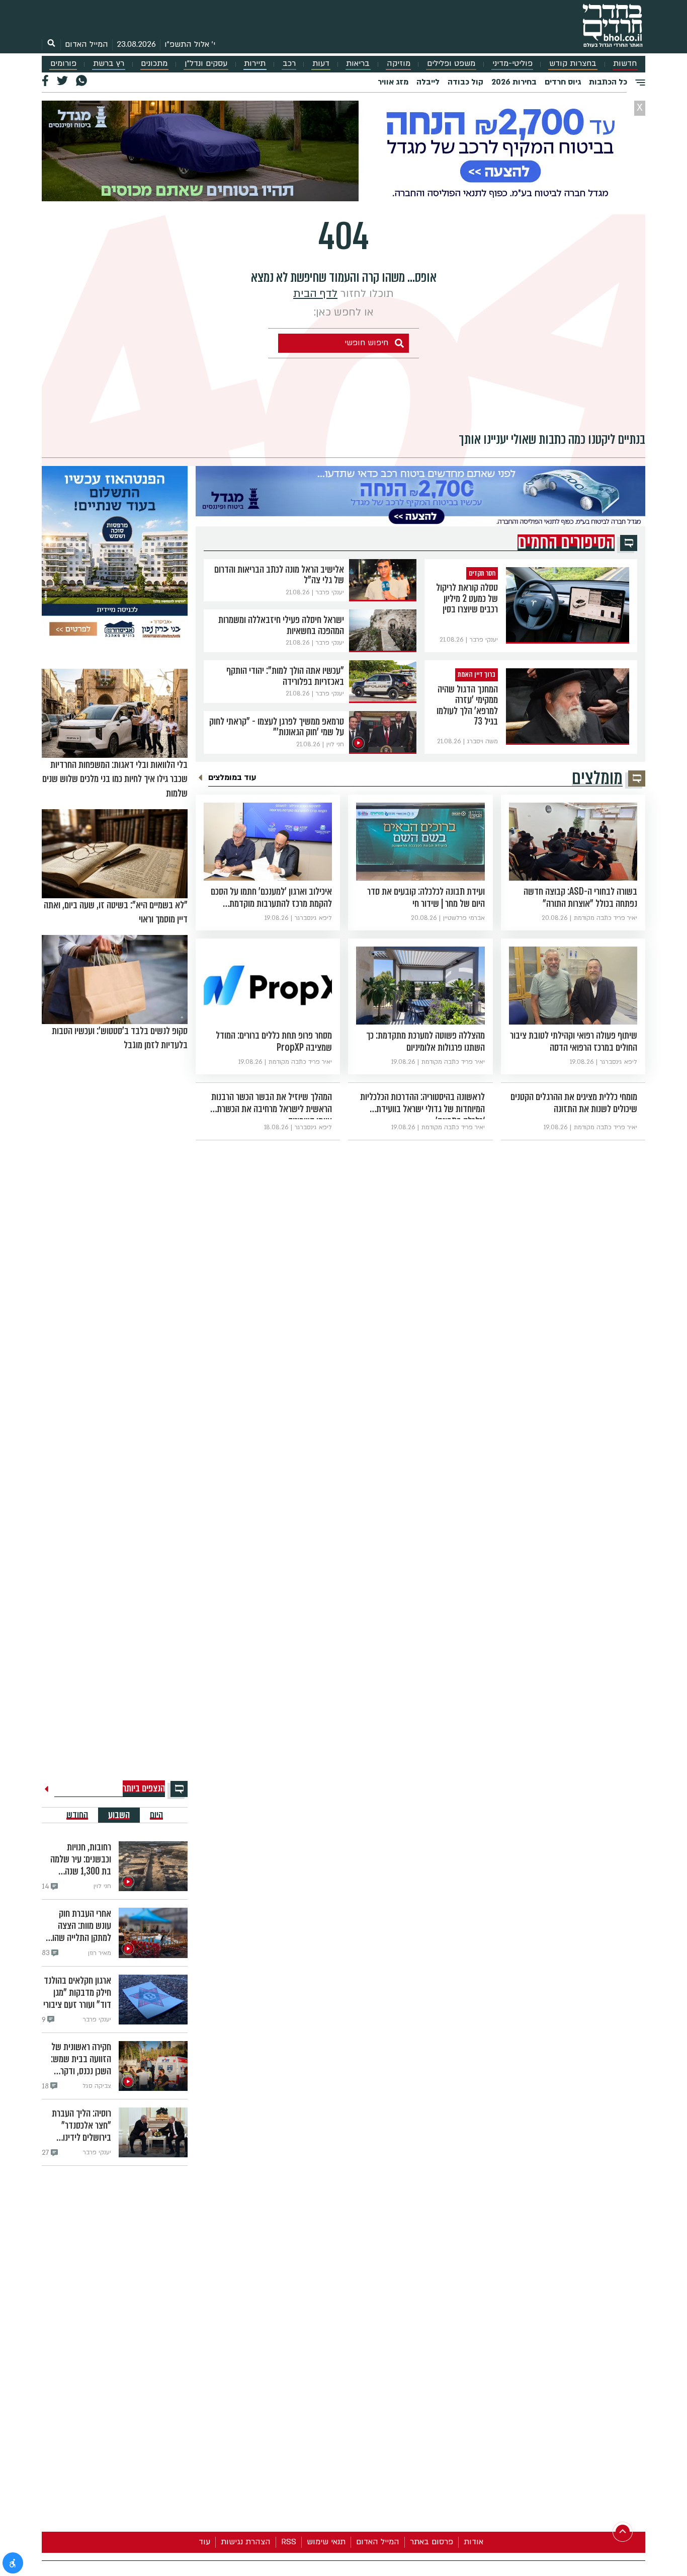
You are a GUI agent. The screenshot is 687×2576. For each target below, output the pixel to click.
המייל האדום (87, 44)
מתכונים (154, 64)
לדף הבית (315, 294)
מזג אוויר (393, 82)
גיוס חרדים (563, 82)
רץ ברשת (109, 64)
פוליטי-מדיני (512, 64)
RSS (289, 2542)
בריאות (358, 64)
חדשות (625, 64)
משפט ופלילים (451, 64)
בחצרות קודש (573, 64)
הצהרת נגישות (246, 2542)
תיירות (255, 64)
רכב (289, 64)
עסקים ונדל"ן (206, 64)
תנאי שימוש (326, 2542)
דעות (321, 64)
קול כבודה (465, 82)
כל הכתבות (608, 82)
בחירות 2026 (514, 82)
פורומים (63, 64)
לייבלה (428, 82)
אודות (474, 2542)
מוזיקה (399, 64)
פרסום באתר (432, 2542)
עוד (204, 2542)
